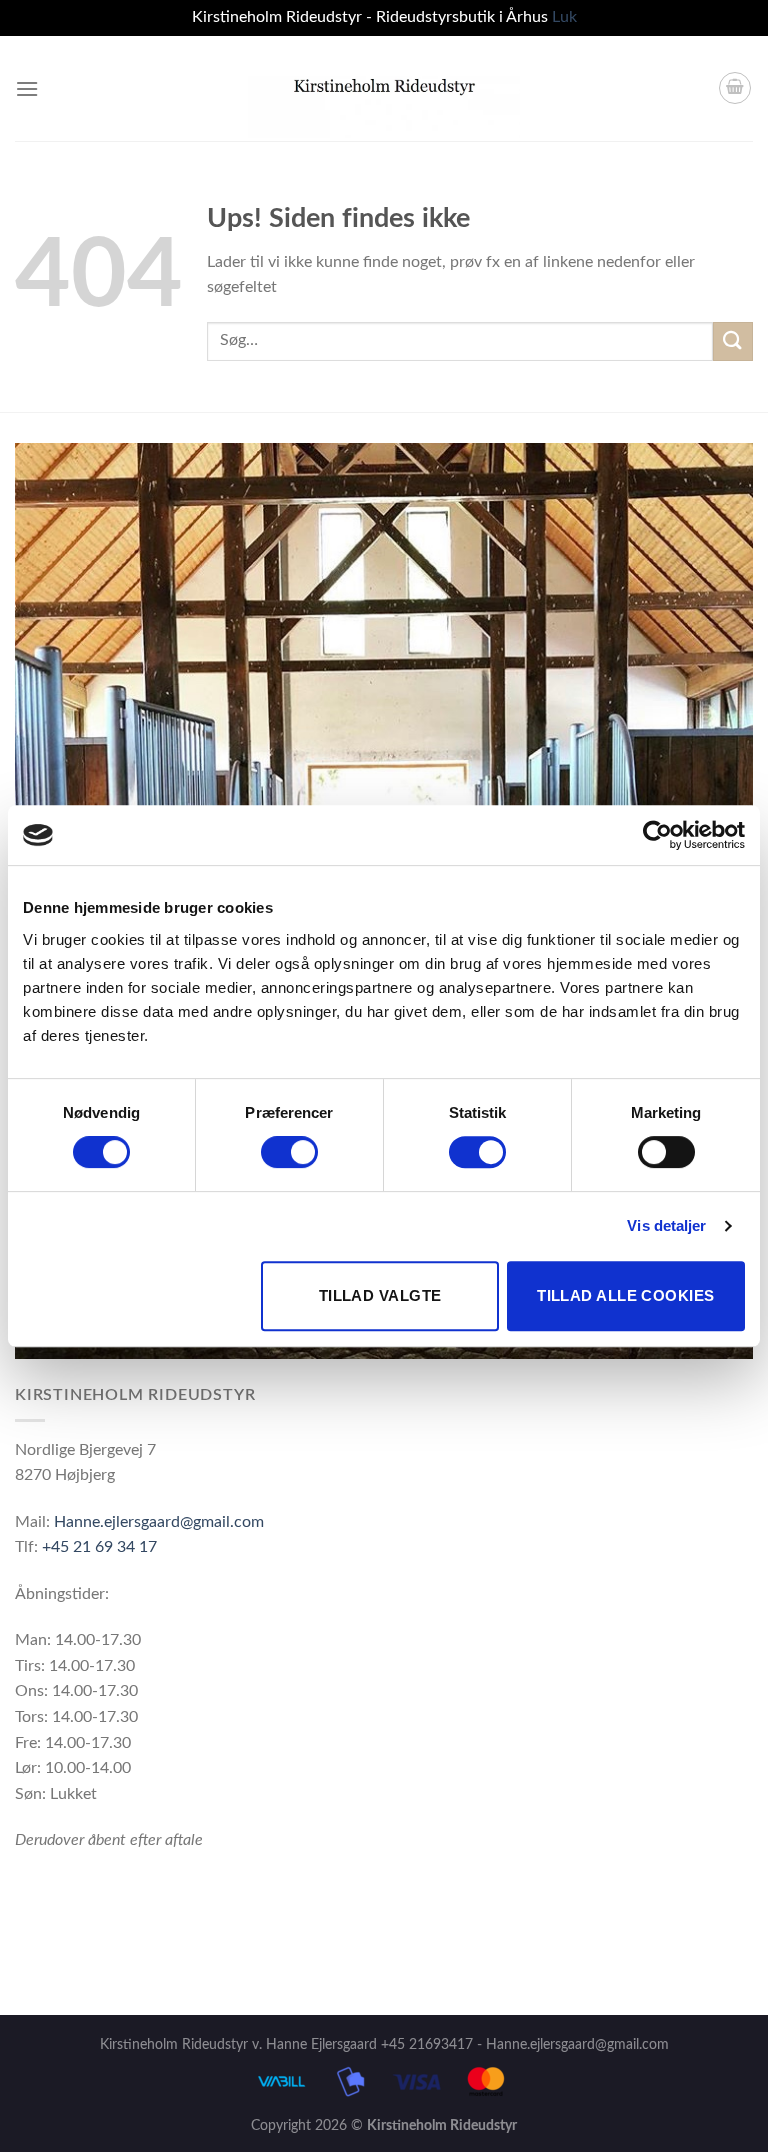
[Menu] (27, 88)
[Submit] (733, 341)
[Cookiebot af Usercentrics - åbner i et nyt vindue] (657, 835)
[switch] (289, 1152)
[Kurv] (735, 88)
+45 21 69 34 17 (99, 1547)
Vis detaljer (666, 1225)
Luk (564, 17)
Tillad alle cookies (626, 1295)
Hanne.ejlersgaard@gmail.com (159, 1522)
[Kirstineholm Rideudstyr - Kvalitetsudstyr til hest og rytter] (384, 88)
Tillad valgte (380, 1295)
